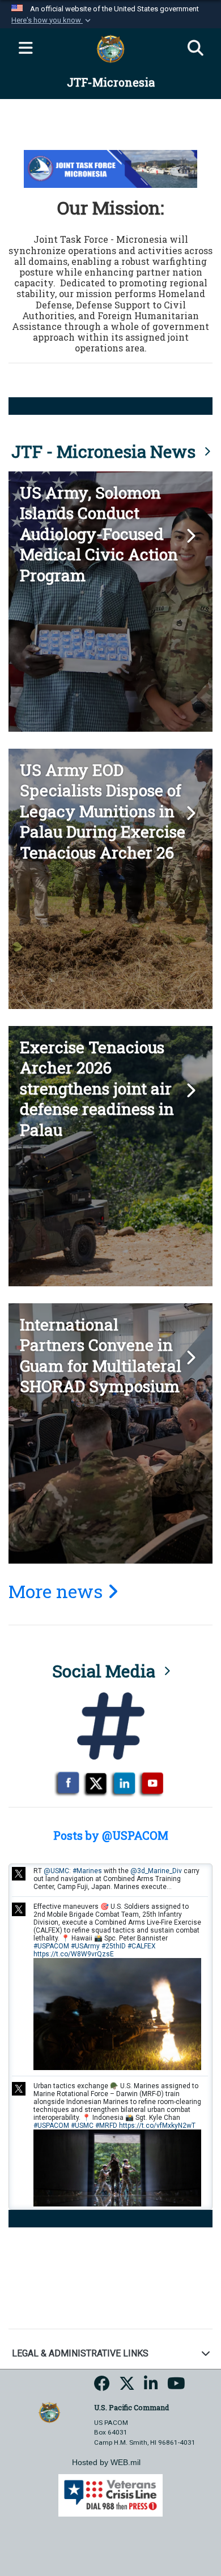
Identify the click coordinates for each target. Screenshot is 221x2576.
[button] (52, 20)
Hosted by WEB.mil (106, 2462)
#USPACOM (51, 1946)
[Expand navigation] (25, 49)
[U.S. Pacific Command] (49, 2412)
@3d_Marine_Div (156, 1871)
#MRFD (106, 2126)
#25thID (114, 1946)
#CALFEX (142, 1946)
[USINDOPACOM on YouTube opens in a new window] (176, 2387)
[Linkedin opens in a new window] (151, 2387)
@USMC (56, 1871)
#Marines (87, 1871)
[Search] (195, 49)
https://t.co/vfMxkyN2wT (157, 2126)
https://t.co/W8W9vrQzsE (74, 1954)
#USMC (82, 2126)
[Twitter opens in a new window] (127, 2387)
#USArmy (85, 1946)
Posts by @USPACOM (111, 1835)
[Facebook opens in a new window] (102, 2387)
